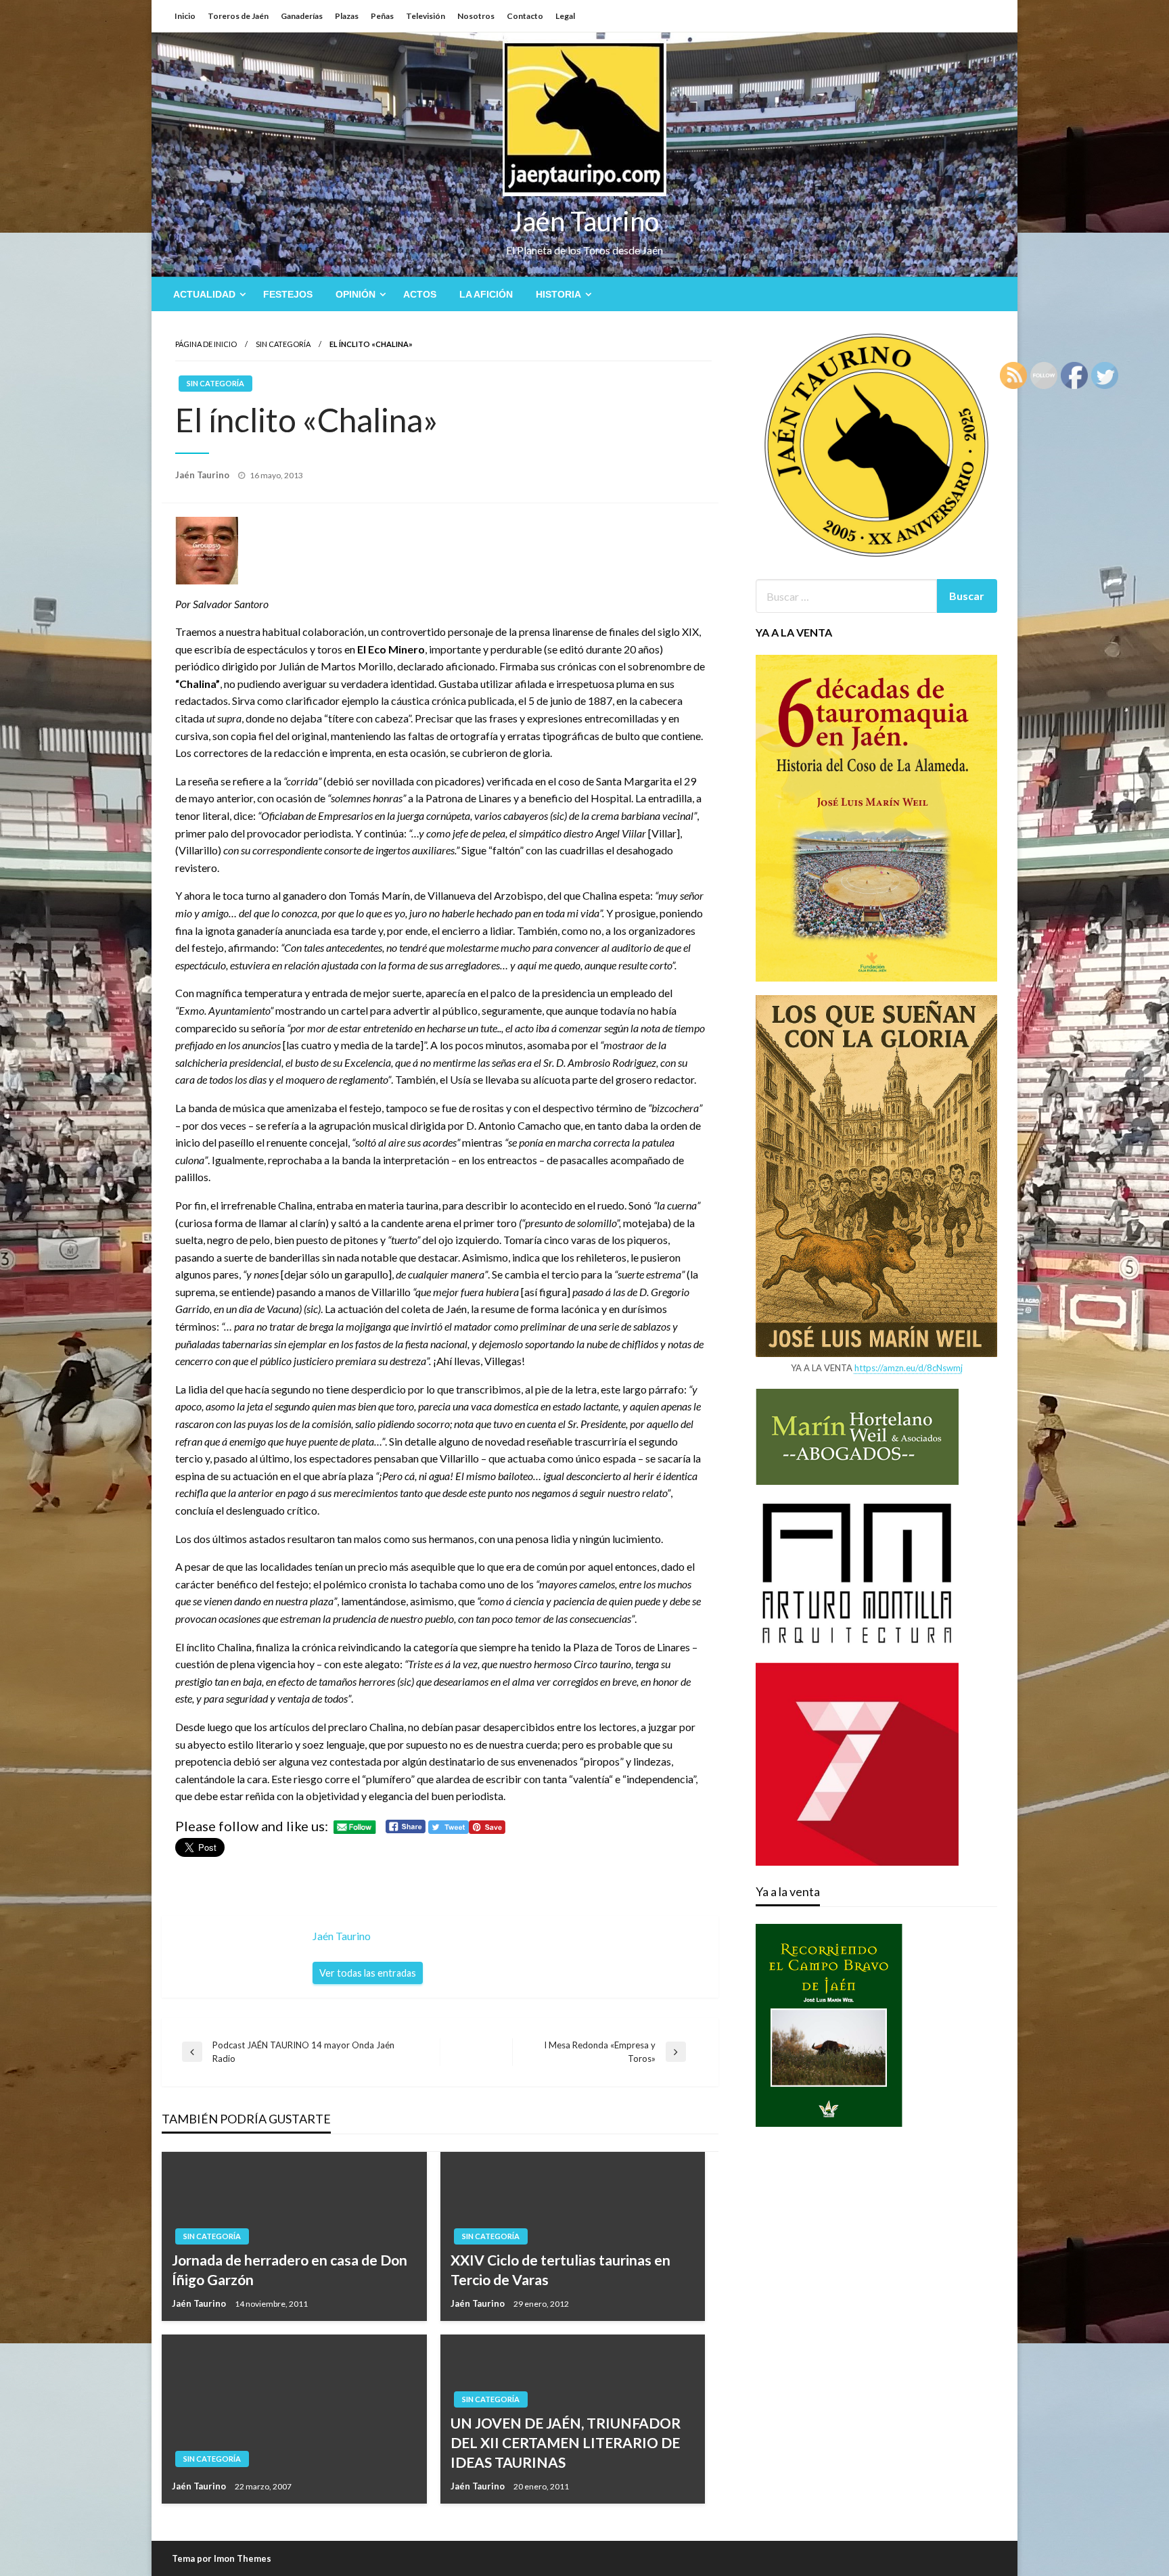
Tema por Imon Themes (222, 2558)
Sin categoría (283, 344)
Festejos (288, 294)
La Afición (486, 294)
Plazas (347, 16)
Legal (565, 16)
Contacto (525, 16)
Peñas (382, 16)
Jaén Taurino (585, 221)
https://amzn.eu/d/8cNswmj (909, 1368)
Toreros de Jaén (238, 16)
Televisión (426, 16)
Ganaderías (302, 16)
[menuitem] (207, 294)
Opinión (356, 294)
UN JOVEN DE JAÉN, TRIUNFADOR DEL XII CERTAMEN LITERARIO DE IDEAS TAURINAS (566, 2443)
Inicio (185, 16)
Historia (558, 294)
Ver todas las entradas (368, 1973)
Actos (420, 294)
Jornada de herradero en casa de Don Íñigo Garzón (290, 2270)
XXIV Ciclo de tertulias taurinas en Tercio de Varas (560, 2270)
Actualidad (204, 294)
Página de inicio (206, 344)
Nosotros (476, 16)
